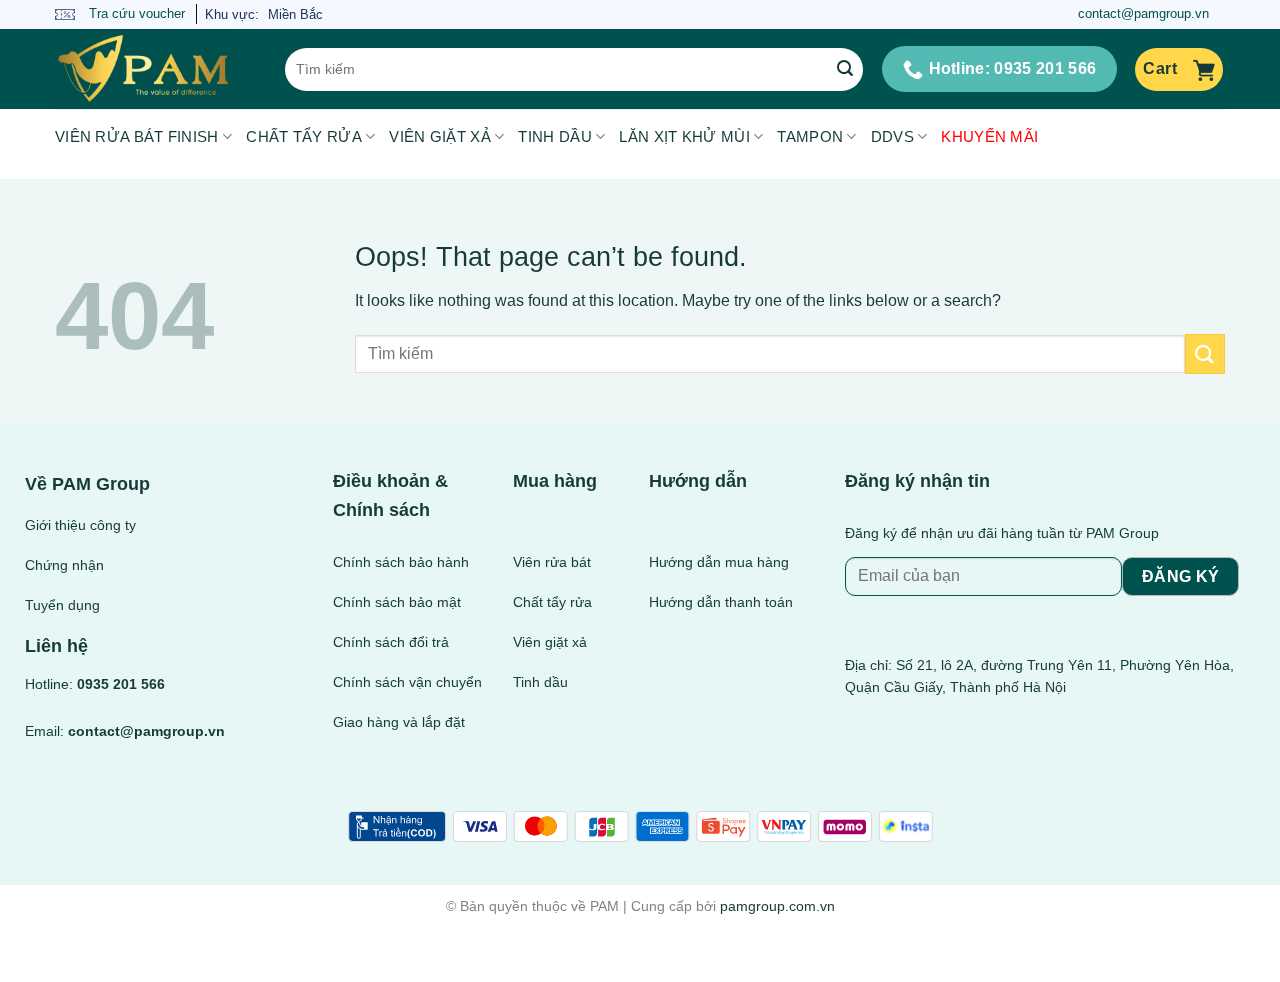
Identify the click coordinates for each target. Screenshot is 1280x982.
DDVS (892, 136)
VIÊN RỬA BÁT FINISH (137, 136)
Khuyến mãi (989, 137)
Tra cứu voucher (135, 13)
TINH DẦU (554, 136)
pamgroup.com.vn (777, 906)
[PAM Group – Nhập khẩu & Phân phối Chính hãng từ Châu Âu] (155, 69)
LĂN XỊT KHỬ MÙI (684, 136)
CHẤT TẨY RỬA (304, 136)
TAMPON (810, 136)
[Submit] (845, 69)
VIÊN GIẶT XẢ (440, 136)
